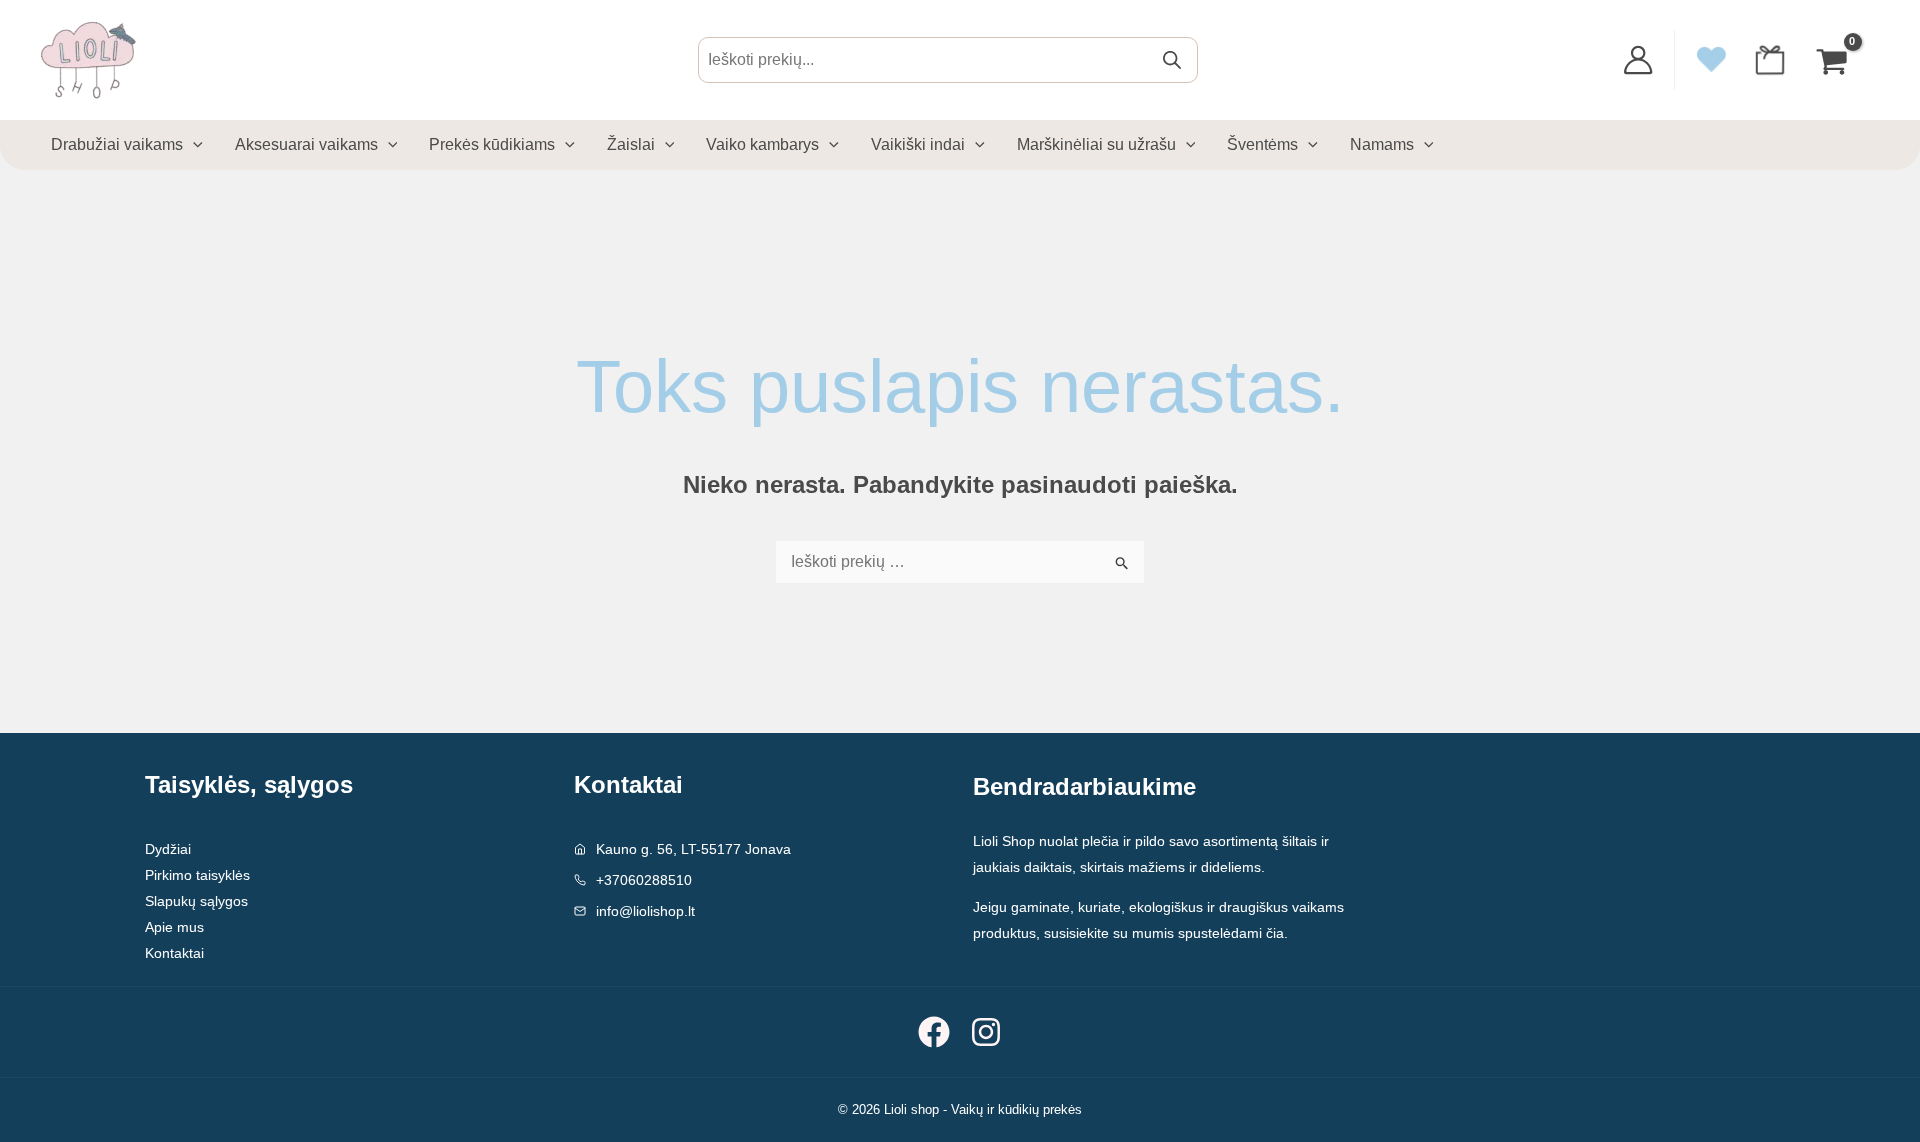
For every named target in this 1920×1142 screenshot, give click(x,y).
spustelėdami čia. (1233, 933)
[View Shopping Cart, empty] (1834, 59)
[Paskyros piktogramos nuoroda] (1638, 60)
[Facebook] (934, 1032)
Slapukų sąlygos (196, 901)
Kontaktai (174, 953)
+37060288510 (644, 880)
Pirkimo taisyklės (197, 875)
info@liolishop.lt (645, 911)
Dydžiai (168, 849)
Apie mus (174, 927)
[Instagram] (986, 1032)
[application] (193, 145)
